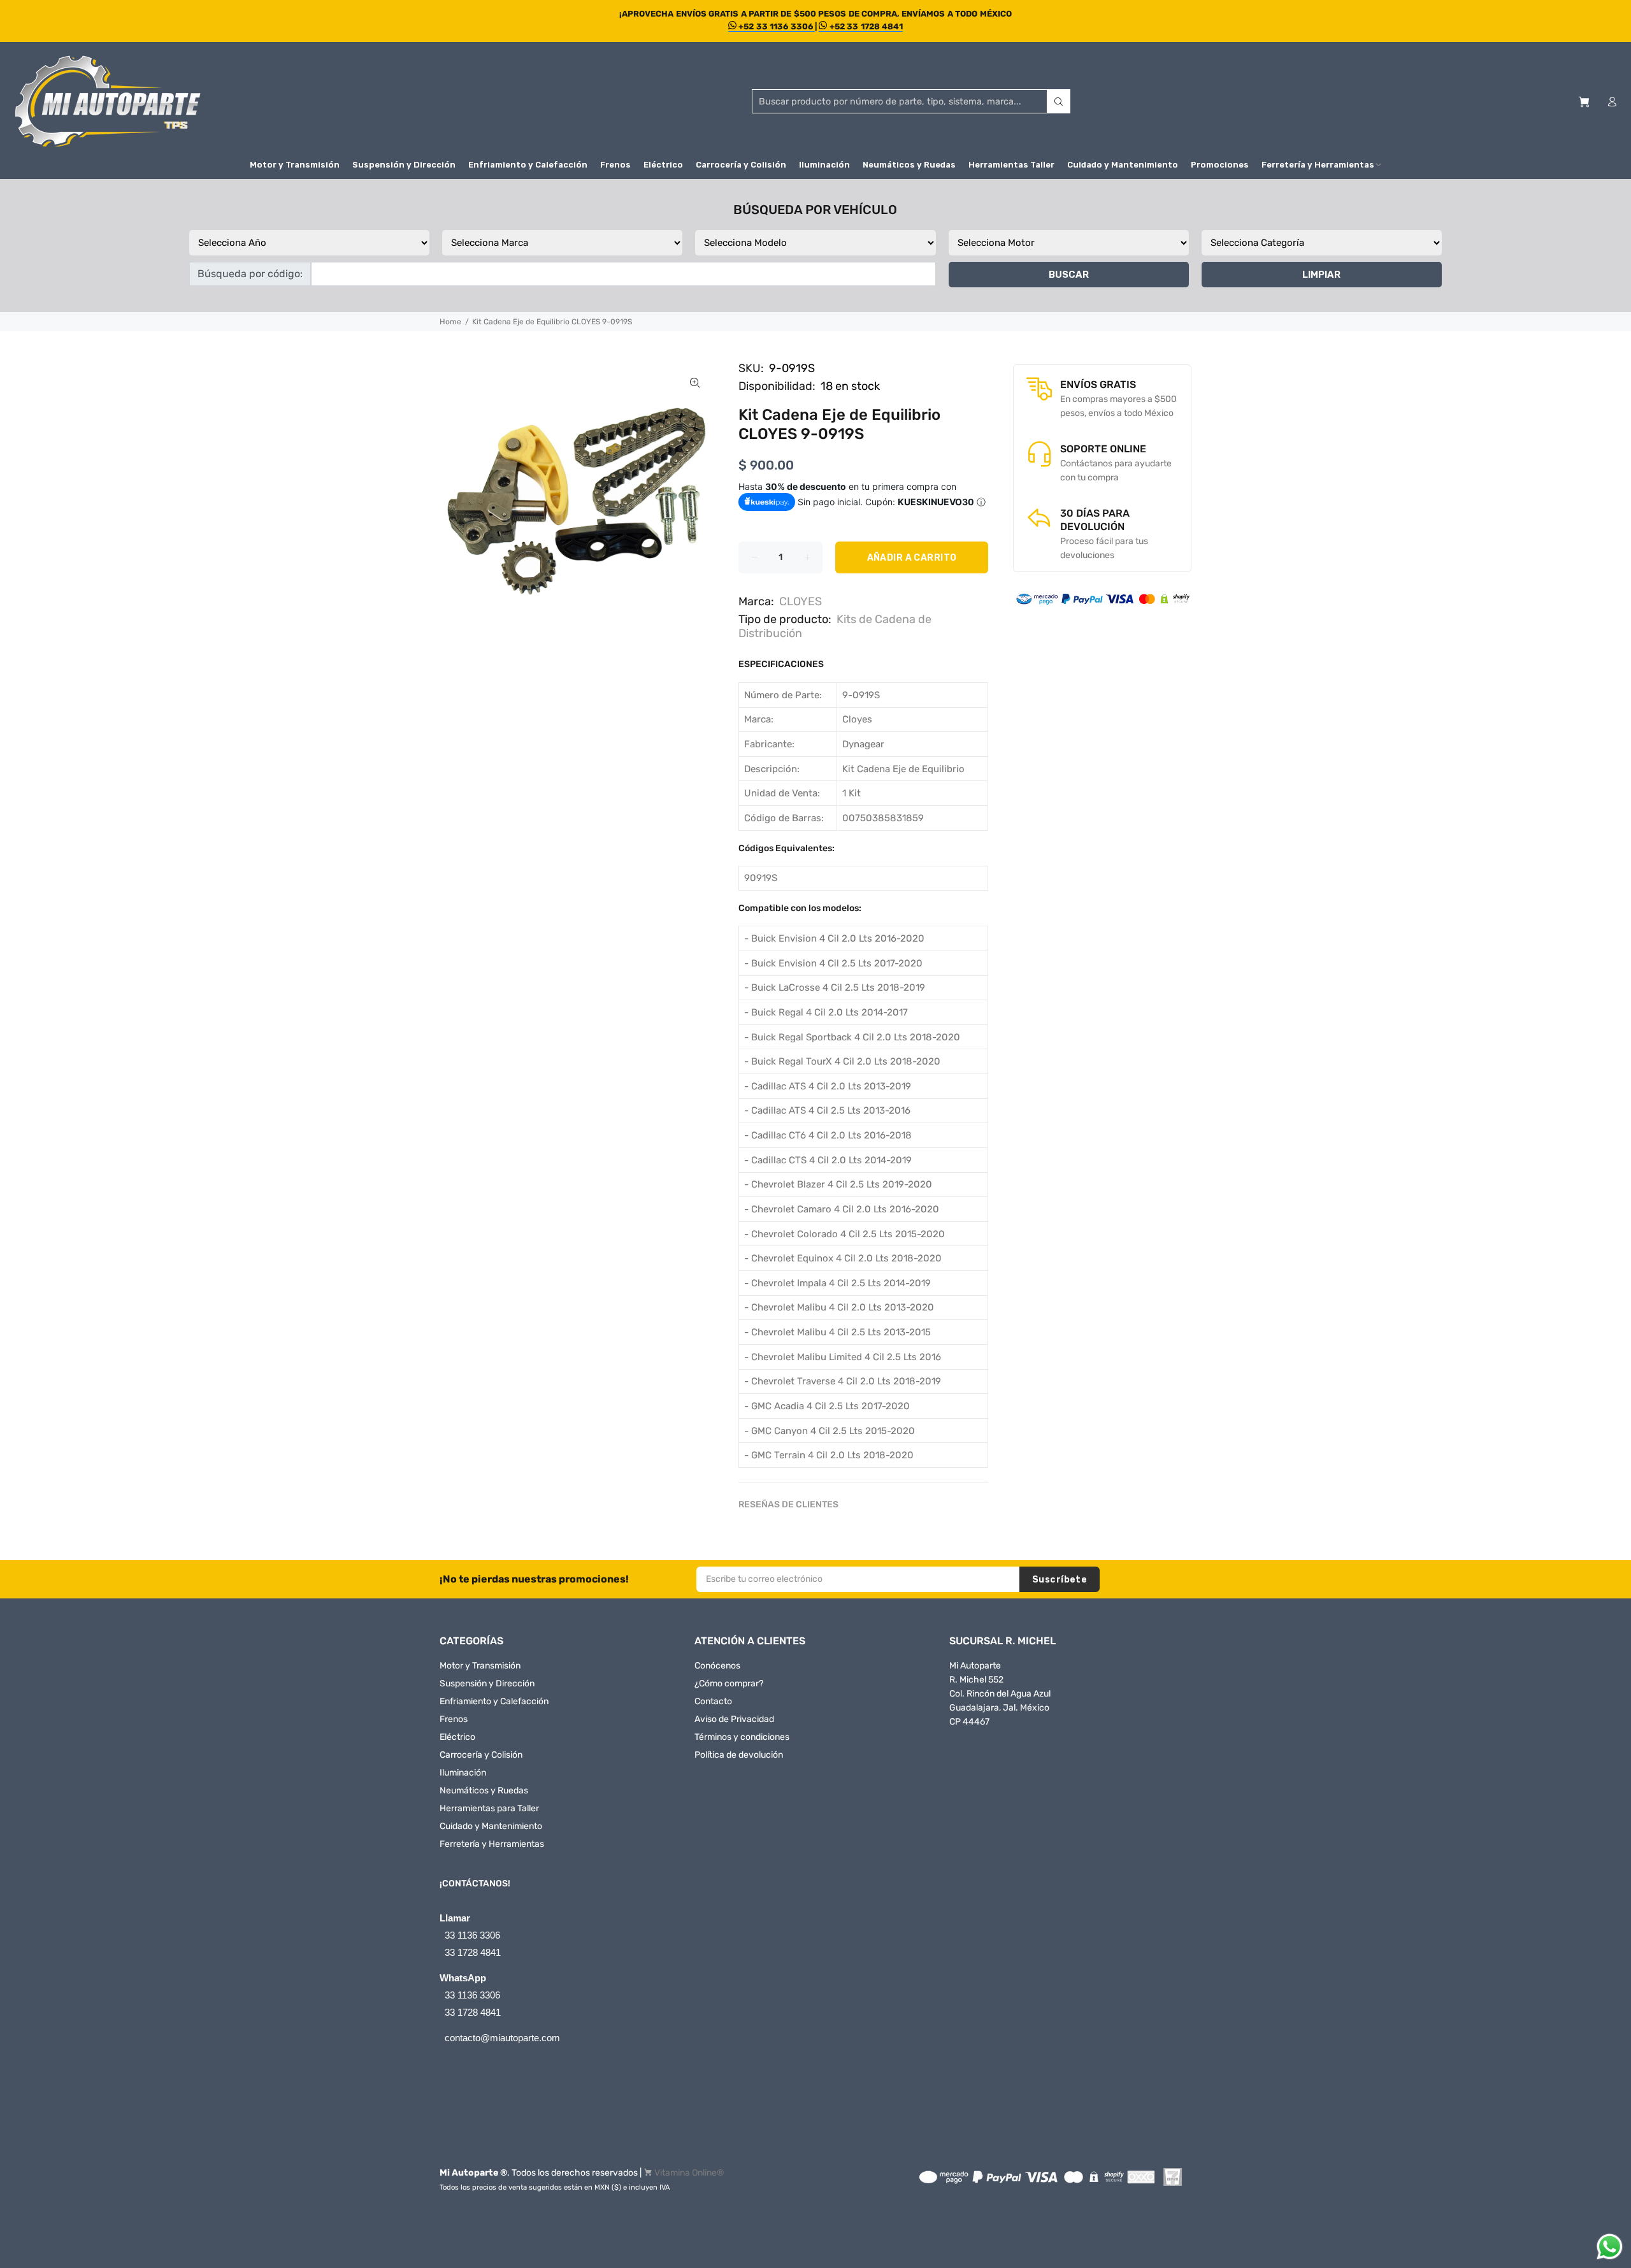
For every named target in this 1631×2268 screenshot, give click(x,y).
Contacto (713, 1701)
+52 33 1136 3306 (776, 26)
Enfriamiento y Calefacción (494, 1701)
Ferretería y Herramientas (492, 1844)
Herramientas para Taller (489, 1808)
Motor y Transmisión (480, 1666)
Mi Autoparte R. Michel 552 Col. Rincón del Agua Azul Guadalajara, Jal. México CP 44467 (1000, 1694)
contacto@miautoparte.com (502, 2038)
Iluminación (463, 1773)
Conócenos (717, 1666)
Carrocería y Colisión (481, 1755)
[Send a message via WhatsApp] (1610, 2247)
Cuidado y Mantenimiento (491, 1826)
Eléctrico (457, 1737)
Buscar (1069, 275)
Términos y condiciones (742, 1737)
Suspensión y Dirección (487, 1683)
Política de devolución (739, 1755)
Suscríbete (1060, 1580)
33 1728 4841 (473, 1952)
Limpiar (1321, 275)
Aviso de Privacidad (734, 1719)
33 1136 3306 (472, 1935)
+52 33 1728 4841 (865, 26)
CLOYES (801, 601)
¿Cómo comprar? (729, 1683)
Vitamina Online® (689, 2173)
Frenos (454, 1719)
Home (450, 322)
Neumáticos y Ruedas (484, 1791)
